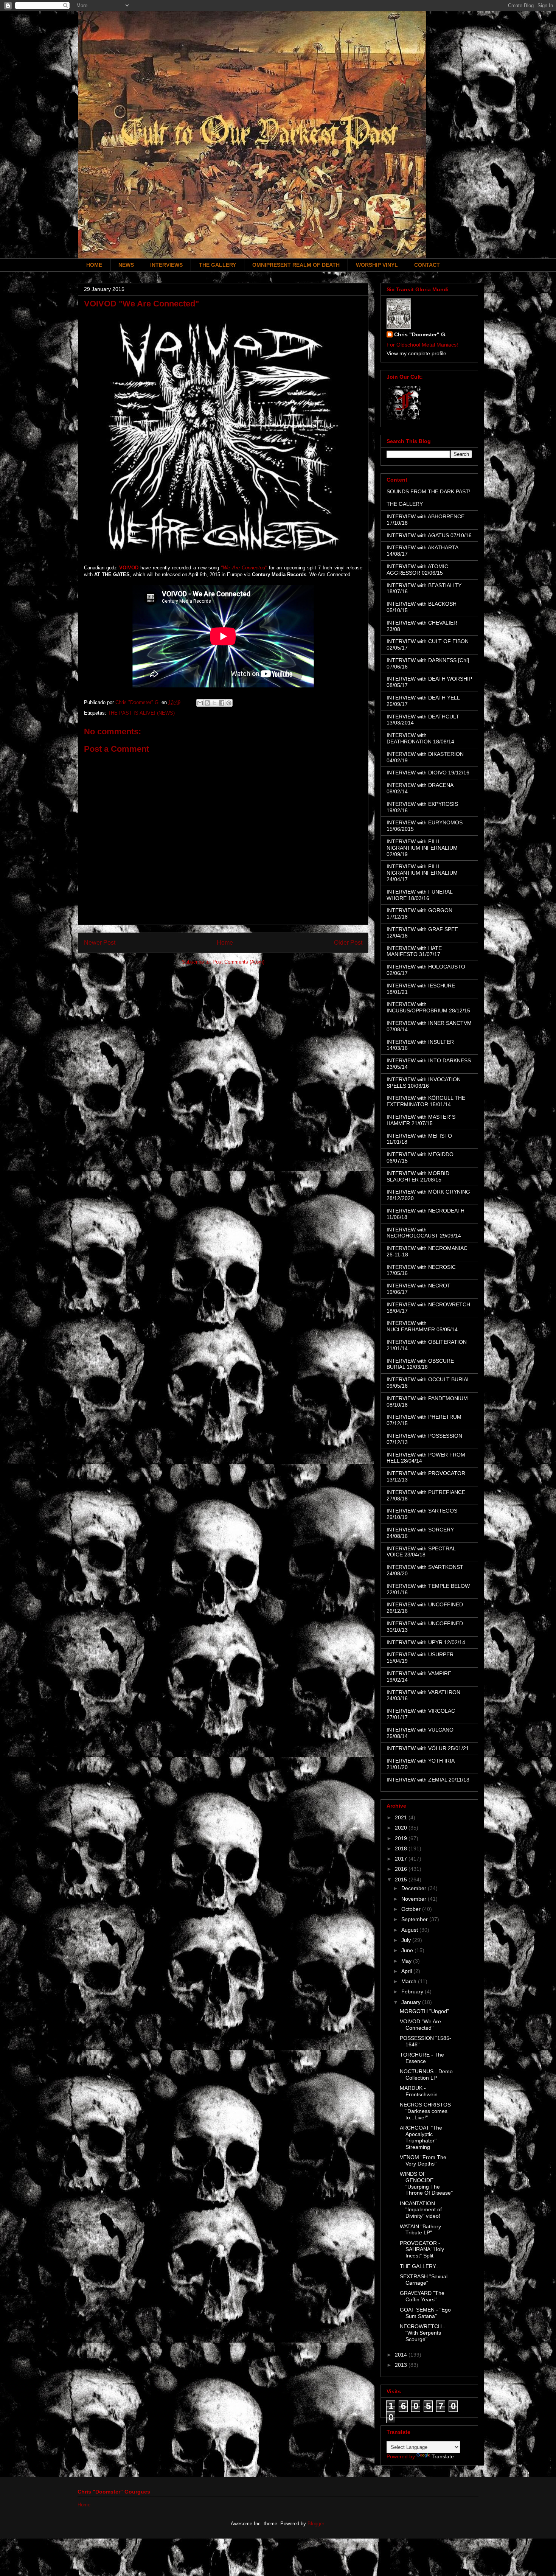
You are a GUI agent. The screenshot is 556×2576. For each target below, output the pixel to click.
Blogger (316, 2524)
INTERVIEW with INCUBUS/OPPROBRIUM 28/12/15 (428, 1007)
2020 (402, 1828)
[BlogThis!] (207, 703)
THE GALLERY (217, 265)
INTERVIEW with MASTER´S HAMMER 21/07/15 (421, 1120)
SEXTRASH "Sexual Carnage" (424, 2280)
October (412, 1909)
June (408, 1950)
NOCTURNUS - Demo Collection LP (426, 2075)
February (413, 1991)
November (415, 1899)
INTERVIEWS (166, 265)
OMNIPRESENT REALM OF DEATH (296, 265)
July (407, 1940)
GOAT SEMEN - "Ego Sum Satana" (425, 2313)
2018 (402, 1848)
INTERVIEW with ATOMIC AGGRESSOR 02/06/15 (417, 570)
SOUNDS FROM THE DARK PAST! (429, 491)
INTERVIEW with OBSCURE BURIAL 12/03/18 (420, 1364)
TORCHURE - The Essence (422, 2058)
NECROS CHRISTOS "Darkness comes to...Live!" (425, 2111)
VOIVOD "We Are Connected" (420, 2025)
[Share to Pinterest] (229, 703)
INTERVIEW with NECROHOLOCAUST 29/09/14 (424, 1233)
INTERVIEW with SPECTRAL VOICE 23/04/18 (421, 1552)
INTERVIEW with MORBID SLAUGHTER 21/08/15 (418, 1176)
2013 (402, 2365)
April (407, 1971)
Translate (443, 2456)
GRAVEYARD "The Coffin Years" (422, 2296)
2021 (402, 1817)
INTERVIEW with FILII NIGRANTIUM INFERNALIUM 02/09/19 (422, 848)
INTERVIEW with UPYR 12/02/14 (426, 1642)
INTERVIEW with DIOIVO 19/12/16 (428, 773)
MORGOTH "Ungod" (424, 2011)
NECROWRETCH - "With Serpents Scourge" (422, 2333)
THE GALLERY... (420, 2266)
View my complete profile (416, 353)
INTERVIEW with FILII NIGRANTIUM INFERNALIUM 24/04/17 (422, 873)
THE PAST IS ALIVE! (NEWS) (141, 713)
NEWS (126, 265)
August (410, 1930)
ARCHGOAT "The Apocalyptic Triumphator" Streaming (421, 2137)
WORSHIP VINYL (377, 265)
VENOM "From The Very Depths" (423, 2160)
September (415, 1919)
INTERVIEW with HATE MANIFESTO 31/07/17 (414, 951)
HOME (94, 265)
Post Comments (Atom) (238, 962)
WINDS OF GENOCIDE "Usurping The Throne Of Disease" (426, 2183)
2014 (402, 2355)
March (410, 1981)
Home (225, 943)
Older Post (348, 943)
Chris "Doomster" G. (420, 334)
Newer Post (100, 943)
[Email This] (200, 703)
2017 (402, 1859)
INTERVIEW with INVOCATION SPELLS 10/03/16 (424, 1083)
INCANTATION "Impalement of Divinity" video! (421, 2210)
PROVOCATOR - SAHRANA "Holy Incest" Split (422, 2250)
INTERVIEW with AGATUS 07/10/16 (429, 535)
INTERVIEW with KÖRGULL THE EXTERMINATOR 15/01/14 (426, 1101)
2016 (402, 1869)
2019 (402, 1838)
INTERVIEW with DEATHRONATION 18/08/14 (420, 738)
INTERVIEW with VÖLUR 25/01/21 (428, 1748)
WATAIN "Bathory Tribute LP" (420, 2230)
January (412, 2002)
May (407, 1961)
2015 (402, 1880)
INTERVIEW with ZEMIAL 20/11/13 (428, 1780)
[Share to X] (214, 703)
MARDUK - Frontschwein (419, 2091)
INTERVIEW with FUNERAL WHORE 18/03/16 (419, 895)
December (415, 1888)
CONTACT (427, 265)
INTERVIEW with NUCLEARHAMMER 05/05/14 (422, 1326)
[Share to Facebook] (222, 703)
